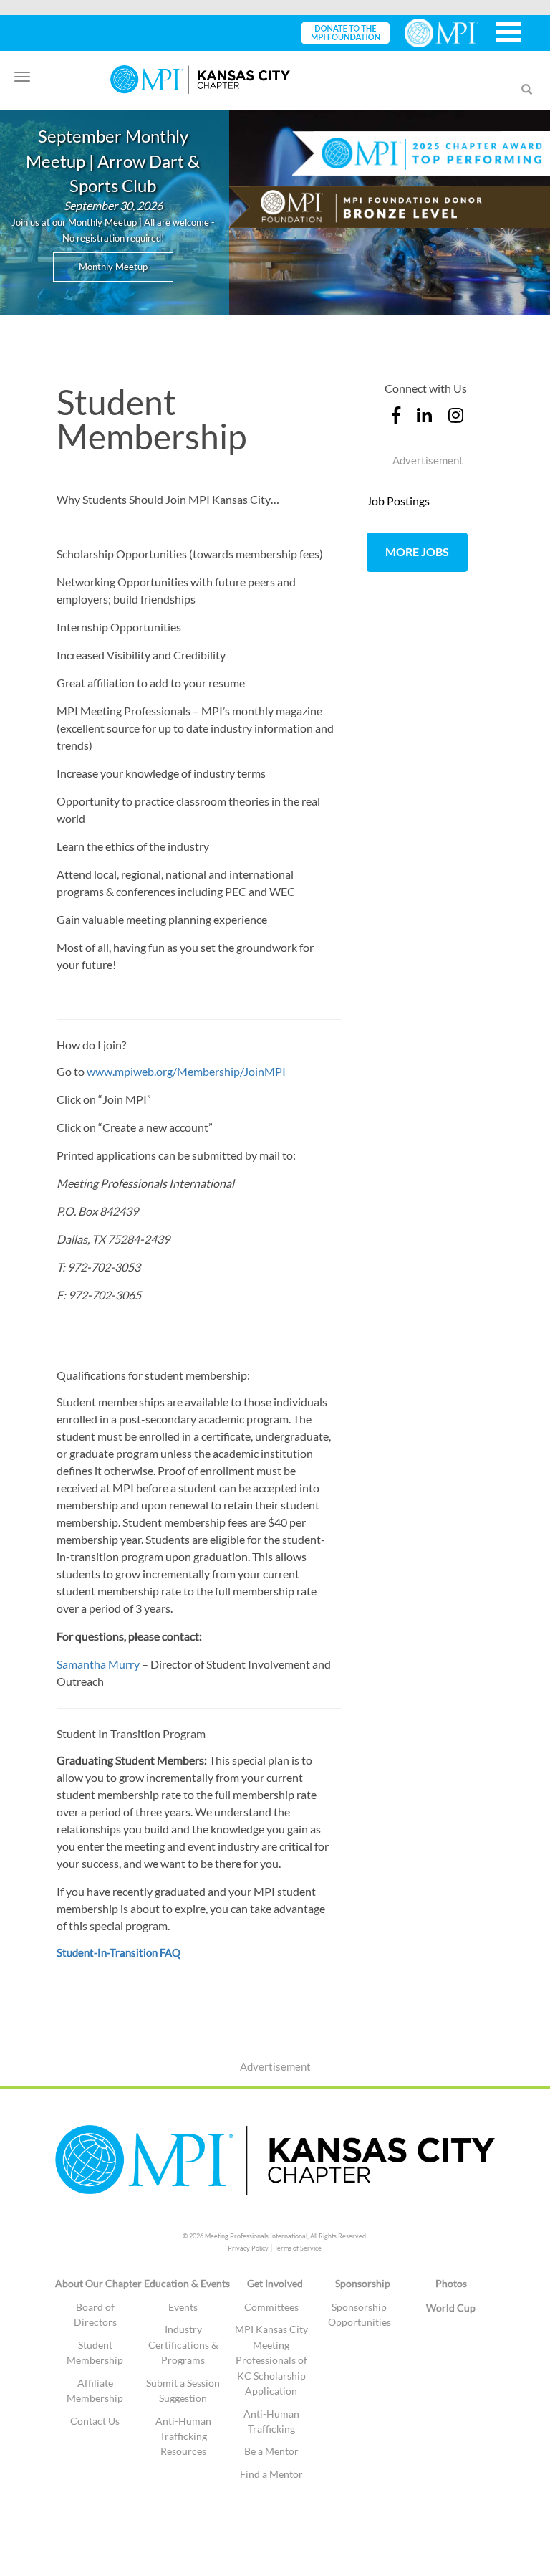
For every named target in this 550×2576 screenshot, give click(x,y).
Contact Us (95, 2421)
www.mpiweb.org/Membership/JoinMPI (186, 1071)
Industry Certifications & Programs (183, 2344)
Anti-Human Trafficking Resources (183, 2436)
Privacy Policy (248, 2248)
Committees (271, 2307)
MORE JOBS (417, 552)
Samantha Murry (98, 1664)
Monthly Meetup (113, 267)
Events (183, 2307)
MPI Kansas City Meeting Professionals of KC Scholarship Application (271, 2360)
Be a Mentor (271, 2451)
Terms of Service (298, 2248)
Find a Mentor (271, 2474)
